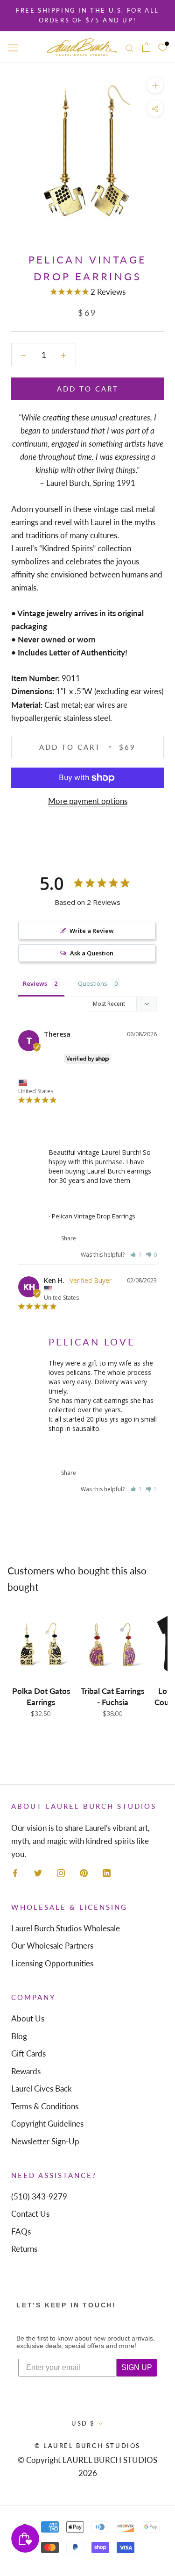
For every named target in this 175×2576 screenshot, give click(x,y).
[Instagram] (61, 1872)
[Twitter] (38, 1872)
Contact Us (30, 2214)
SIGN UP (137, 2367)
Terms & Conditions (45, 2106)
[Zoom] (155, 85)
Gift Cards (28, 2053)
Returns (24, 2249)
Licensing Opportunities (52, 1963)
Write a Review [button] (92, 931)
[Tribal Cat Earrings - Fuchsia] (112, 1644)
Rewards (26, 2071)
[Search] (130, 47)
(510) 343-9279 (39, 2196)
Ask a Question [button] (92, 953)
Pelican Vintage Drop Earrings (90, 1203)
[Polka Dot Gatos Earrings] (41, 1644)
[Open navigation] (13, 47)
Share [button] (68, 1238)
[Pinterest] (84, 1872)
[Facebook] (15, 1872)
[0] (163, 47)
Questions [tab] (93, 983)
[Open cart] (146, 47)
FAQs (21, 2231)
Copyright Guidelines (47, 2124)
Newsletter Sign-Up (45, 2141)
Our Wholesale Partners (52, 1946)
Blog (19, 2036)
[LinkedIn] (107, 1872)
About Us (28, 2018)
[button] (136, 1255)
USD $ (83, 2423)
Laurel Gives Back (42, 2089)
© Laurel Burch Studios (87, 2446)
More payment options (88, 801)
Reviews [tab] (35, 983)
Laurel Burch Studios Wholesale (66, 1928)
